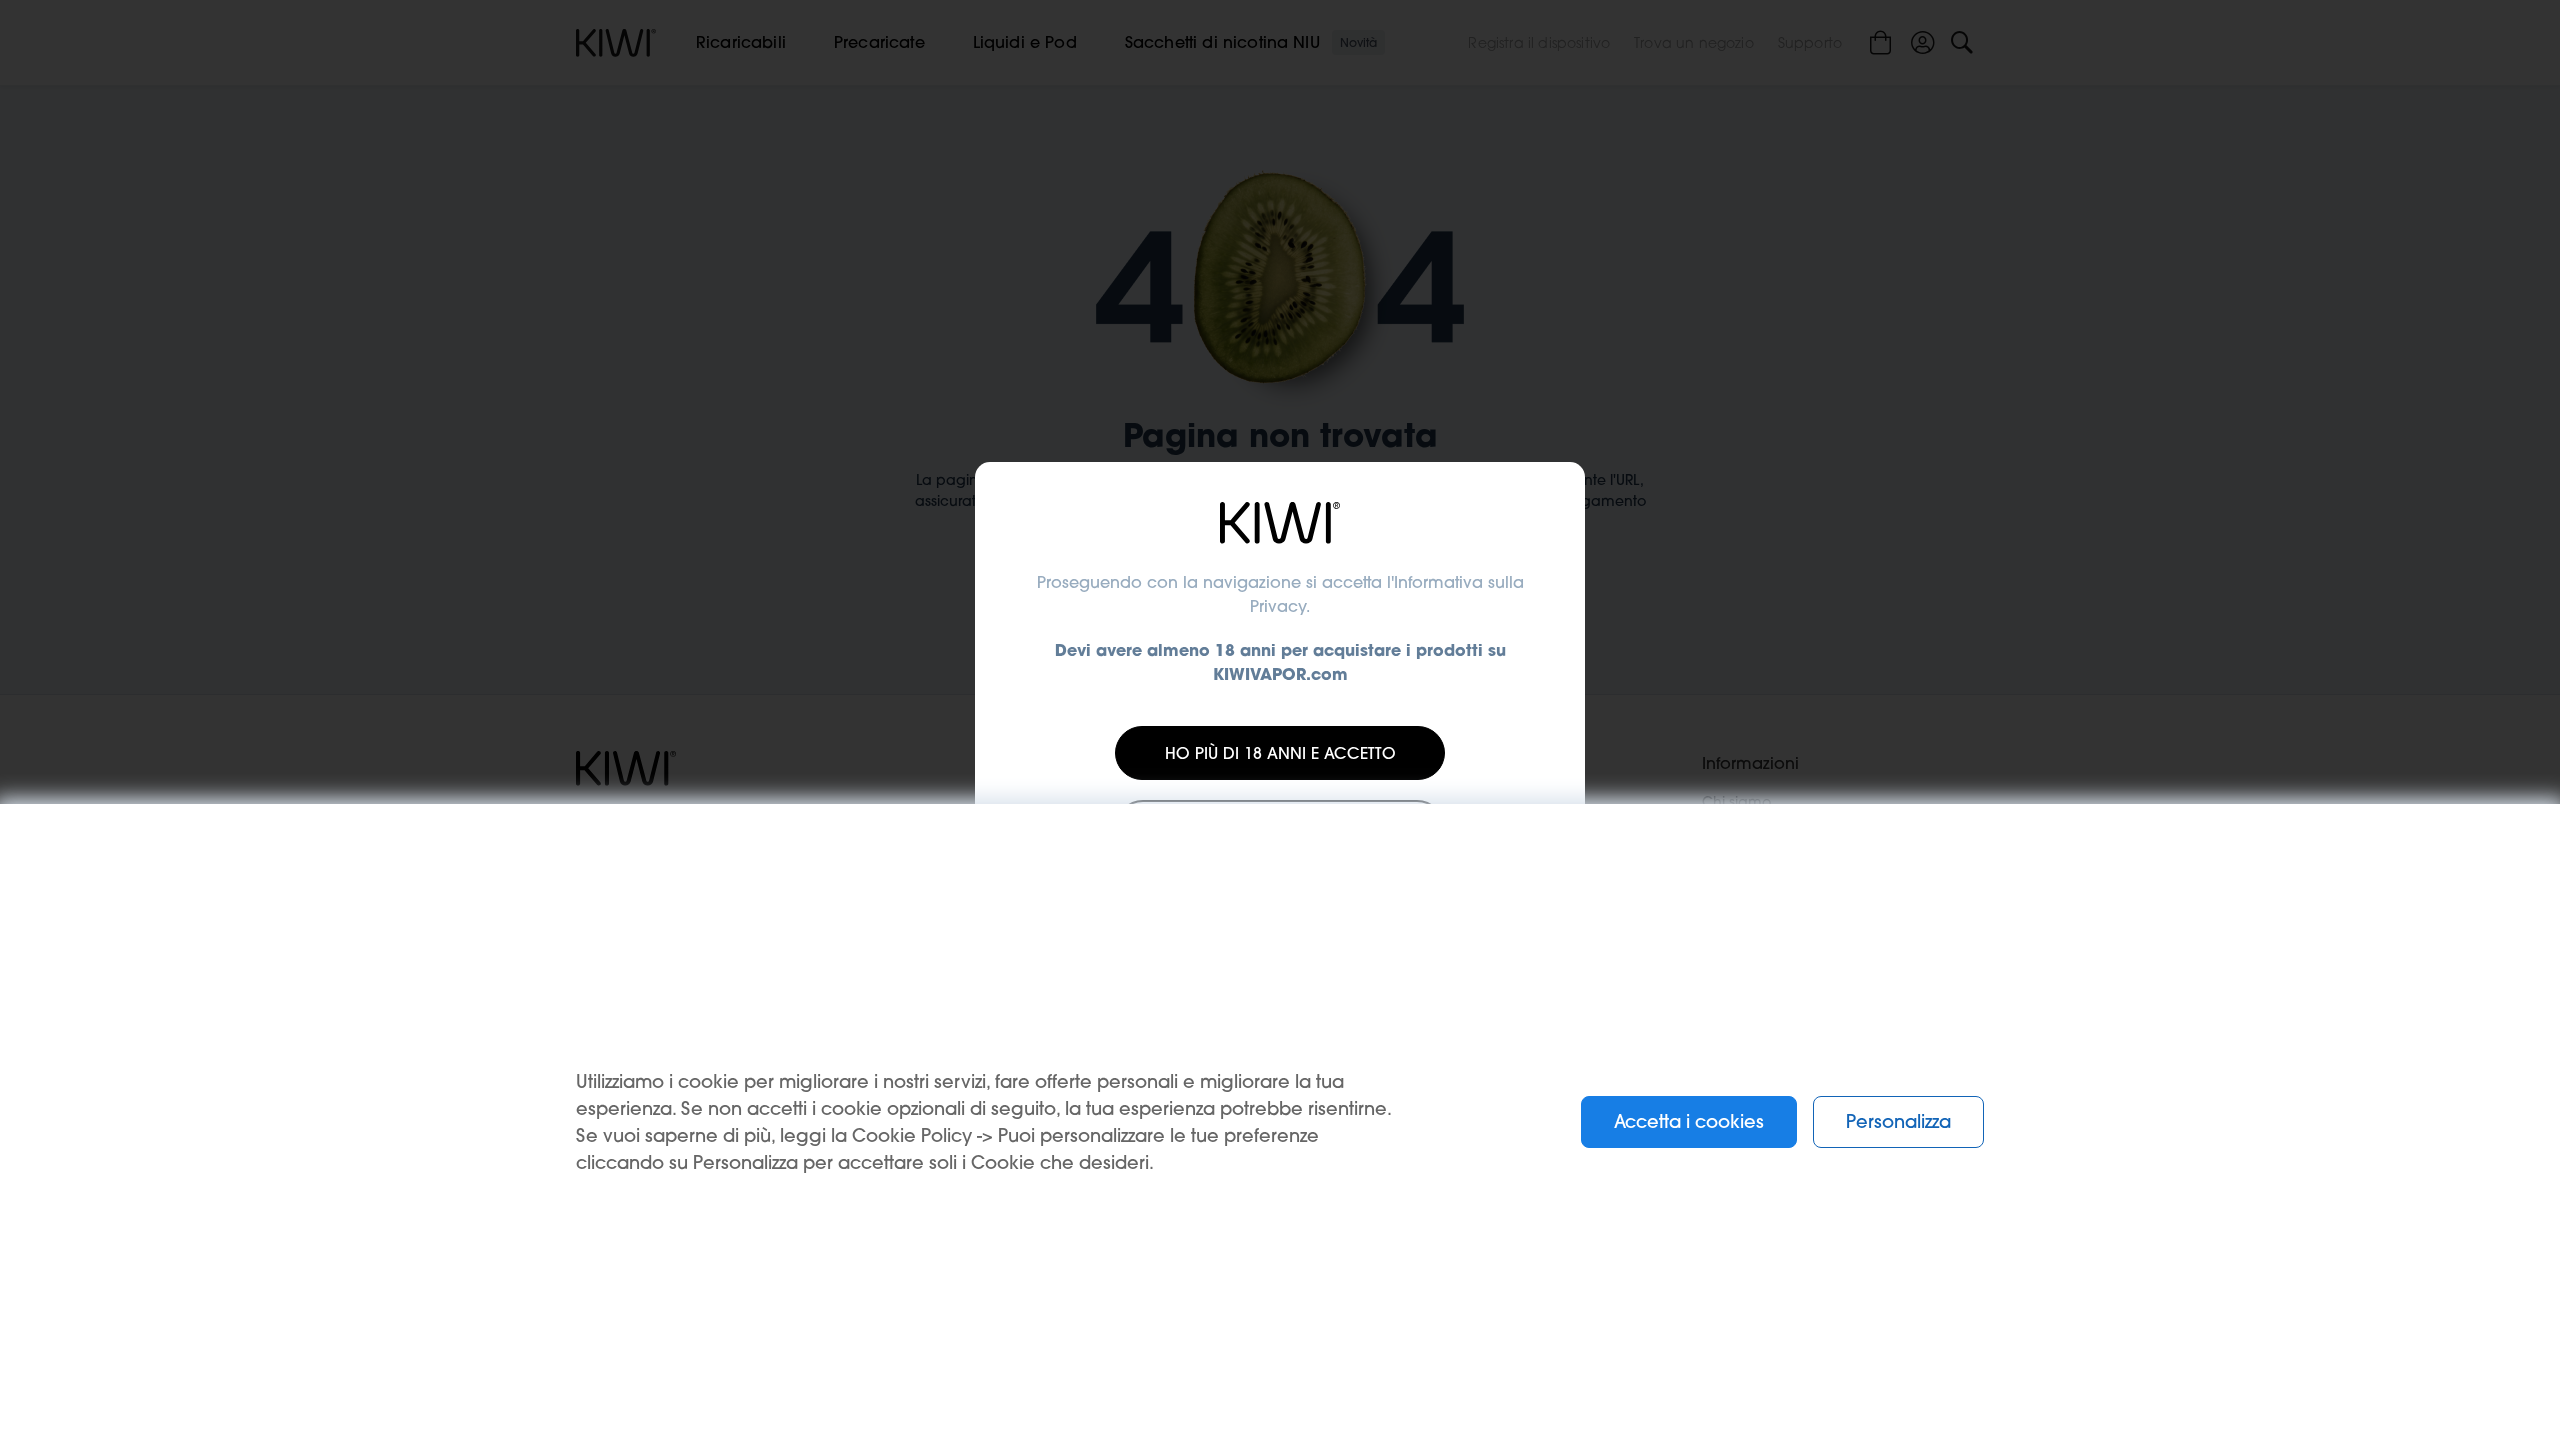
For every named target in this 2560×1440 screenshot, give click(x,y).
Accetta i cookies (1689, 1121)
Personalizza (1898, 1121)
